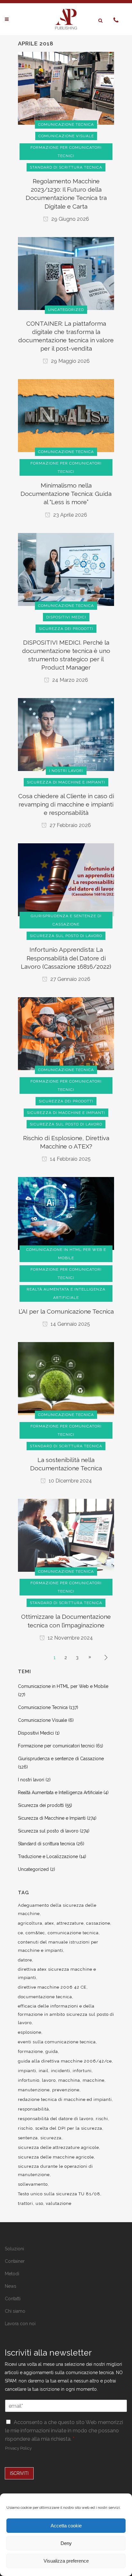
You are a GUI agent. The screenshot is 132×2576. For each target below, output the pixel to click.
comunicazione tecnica (73, 1933)
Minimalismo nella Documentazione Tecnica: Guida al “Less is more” (66, 494)
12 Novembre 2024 (70, 1638)
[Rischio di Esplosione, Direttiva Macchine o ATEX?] (66, 1033)
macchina (69, 2080)
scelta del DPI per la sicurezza (69, 2128)
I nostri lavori (31, 1780)
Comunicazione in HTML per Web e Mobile (63, 1686)
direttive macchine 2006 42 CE (52, 1987)
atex (50, 1923)
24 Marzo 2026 (70, 680)
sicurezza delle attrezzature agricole (58, 2147)
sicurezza (51, 2138)
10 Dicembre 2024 (70, 1481)
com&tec (35, 1933)
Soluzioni (14, 2249)
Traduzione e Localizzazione (48, 1856)
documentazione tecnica (45, 1997)
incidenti (61, 2071)
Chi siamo (15, 2311)
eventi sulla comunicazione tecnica (57, 2042)
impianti (27, 2071)
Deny (66, 2543)
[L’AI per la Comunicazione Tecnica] (66, 1213)
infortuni (82, 2071)
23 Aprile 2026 (70, 515)
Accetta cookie (66, 2526)
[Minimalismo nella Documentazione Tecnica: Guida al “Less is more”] (66, 415)
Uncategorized (33, 1869)
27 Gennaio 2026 (70, 979)
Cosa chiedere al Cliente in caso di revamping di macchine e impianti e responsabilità (66, 804)
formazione (30, 2051)
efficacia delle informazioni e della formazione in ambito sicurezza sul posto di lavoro (66, 2014)
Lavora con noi (20, 2324)
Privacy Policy (18, 2448)
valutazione (59, 2203)
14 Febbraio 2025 (70, 1159)
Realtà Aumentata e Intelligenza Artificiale (60, 1793)
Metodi (12, 2274)
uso (39, 2203)
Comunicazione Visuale (42, 1720)
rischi (102, 2119)
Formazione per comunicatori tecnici (56, 1746)
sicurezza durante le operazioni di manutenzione (55, 2171)
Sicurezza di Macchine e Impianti (52, 1818)
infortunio (29, 2080)
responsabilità (33, 2109)
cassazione (98, 1923)
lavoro (49, 2080)
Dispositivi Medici (36, 1733)
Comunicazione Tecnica (43, 1707)
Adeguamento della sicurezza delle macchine (57, 1909)
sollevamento (33, 2184)
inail (44, 2071)
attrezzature (70, 1923)
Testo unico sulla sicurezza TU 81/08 (59, 2194)
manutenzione (34, 2090)
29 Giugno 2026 (70, 219)
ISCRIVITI (19, 2473)
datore (25, 1960)
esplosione (30, 2032)
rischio (25, 2128)
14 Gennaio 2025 (70, 1324)
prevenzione (66, 2090)
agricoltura (30, 1923)
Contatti (13, 2299)
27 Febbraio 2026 (70, 825)
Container (15, 2261)
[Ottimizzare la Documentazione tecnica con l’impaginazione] (66, 1535)
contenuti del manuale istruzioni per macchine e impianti (58, 1946)
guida (52, 2051)
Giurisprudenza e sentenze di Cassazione (61, 1759)
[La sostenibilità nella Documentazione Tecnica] (66, 1378)
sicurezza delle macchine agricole (56, 2157)
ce (21, 1933)
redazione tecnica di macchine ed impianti (65, 2099)
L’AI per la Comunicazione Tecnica (66, 1311)
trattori (25, 2203)
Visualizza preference (66, 2561)
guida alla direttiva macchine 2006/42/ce (65, 2061)
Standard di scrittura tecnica (46, 1844)
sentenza (28, 2138)
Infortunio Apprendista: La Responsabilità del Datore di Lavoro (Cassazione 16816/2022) (66, 958)
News (11, 2286)
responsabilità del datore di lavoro (56, 2119)
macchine (94, 2080)
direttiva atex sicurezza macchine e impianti (57, 1973)
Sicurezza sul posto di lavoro (48, 1831)
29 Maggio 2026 (70, 361)
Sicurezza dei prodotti (41, 1805)
